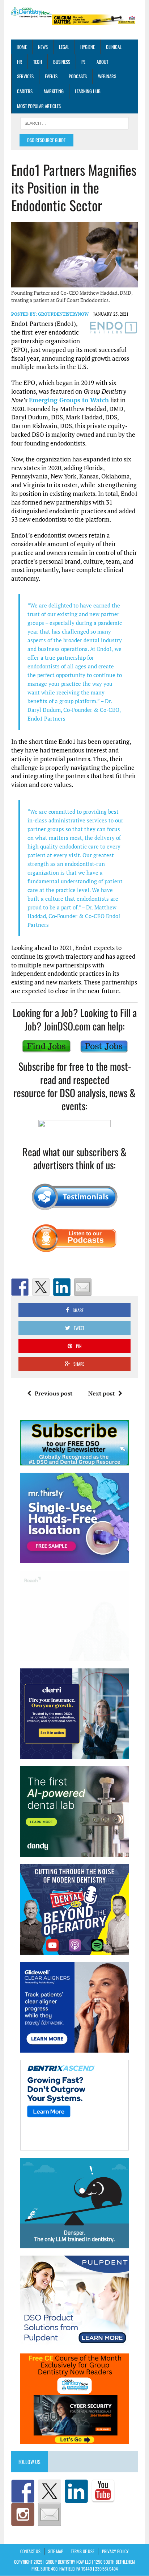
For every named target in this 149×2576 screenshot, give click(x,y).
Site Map (56, 2551)
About (102, 62)
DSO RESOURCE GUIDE (46, 140)
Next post (101, 1393)
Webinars (107, 76)
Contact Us (30, 2551)
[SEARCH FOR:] (74, 123)
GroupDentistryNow (63, 314)
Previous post (54, 1393)
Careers (25, 91)
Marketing (54, 91)
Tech (38, 62)
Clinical (114, 47)
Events (51, 76)
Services (25, 76)
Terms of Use (83, 2551)
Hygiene (88, 47)
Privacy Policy (115, 2551)
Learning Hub (88, 91)
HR (20, 62)
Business (62, 62)
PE (83, 62)
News (43, 47)
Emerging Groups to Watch (69, 400)
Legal (64, 47)
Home (22, 47)
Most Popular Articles (39, 106)
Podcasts (78, 76)
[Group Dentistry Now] (31, 13)
